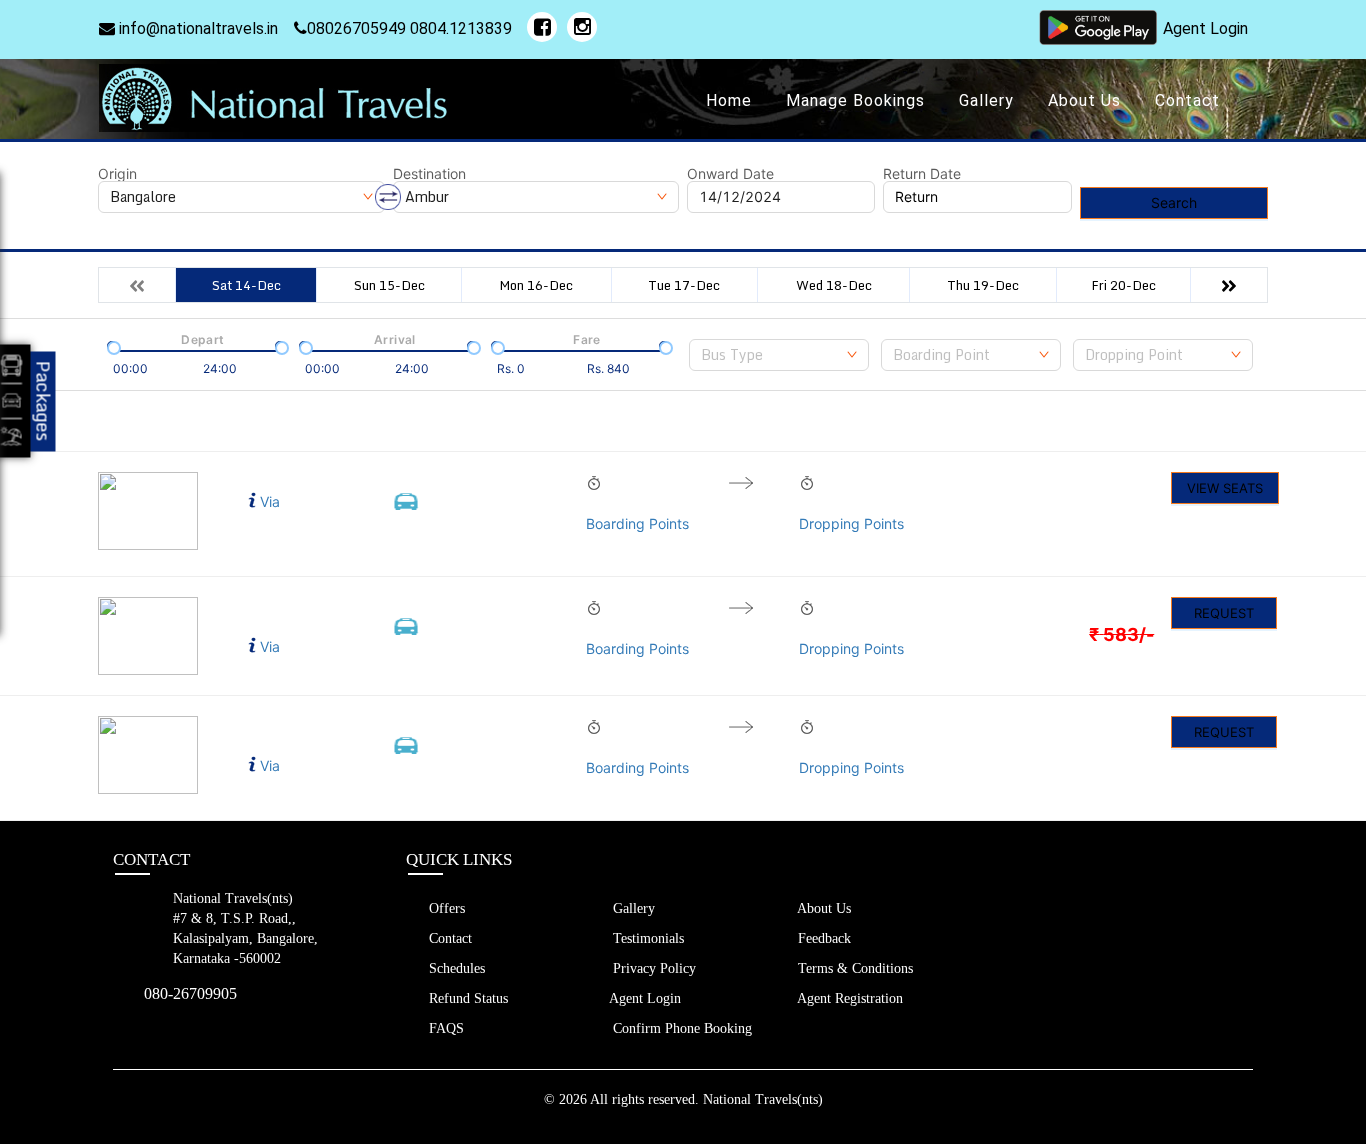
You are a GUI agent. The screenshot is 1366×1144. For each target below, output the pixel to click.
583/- (1121, 634)
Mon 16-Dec (536, 285)
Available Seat (1000, 421)
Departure (618, 421)
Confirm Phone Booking (680, 1028)
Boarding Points (637, 523)
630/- (1121, 728)
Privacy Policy (652, 968)
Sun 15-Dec (389, 285)
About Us (1084, 100)
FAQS (444, 1028)
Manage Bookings (855, 100)
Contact (1187, 100)
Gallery (986, 100)
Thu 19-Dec (983, 285)
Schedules (455, 968)
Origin (117, 174)
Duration (740, 421)
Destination (429, 174)
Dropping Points (851, 523)
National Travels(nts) (763, 1099)
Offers (445, 908)
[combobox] (779, 355)
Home (729, 100)
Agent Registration (848, 998)
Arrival (821, 421)
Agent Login (1205, 28)
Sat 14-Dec (246, 285)
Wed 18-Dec (834, 285)
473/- (1122, 484)
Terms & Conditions (853, 968)
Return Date (922, 174)
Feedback (822, 938)
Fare (1121, 421)
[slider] (112, 346)
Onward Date (730, 174)
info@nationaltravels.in (196, 28)
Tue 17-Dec (684, 285)
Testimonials (646, 938)
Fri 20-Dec (1123, 285)
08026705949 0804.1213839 (409, 28)
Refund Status (466, 998)
